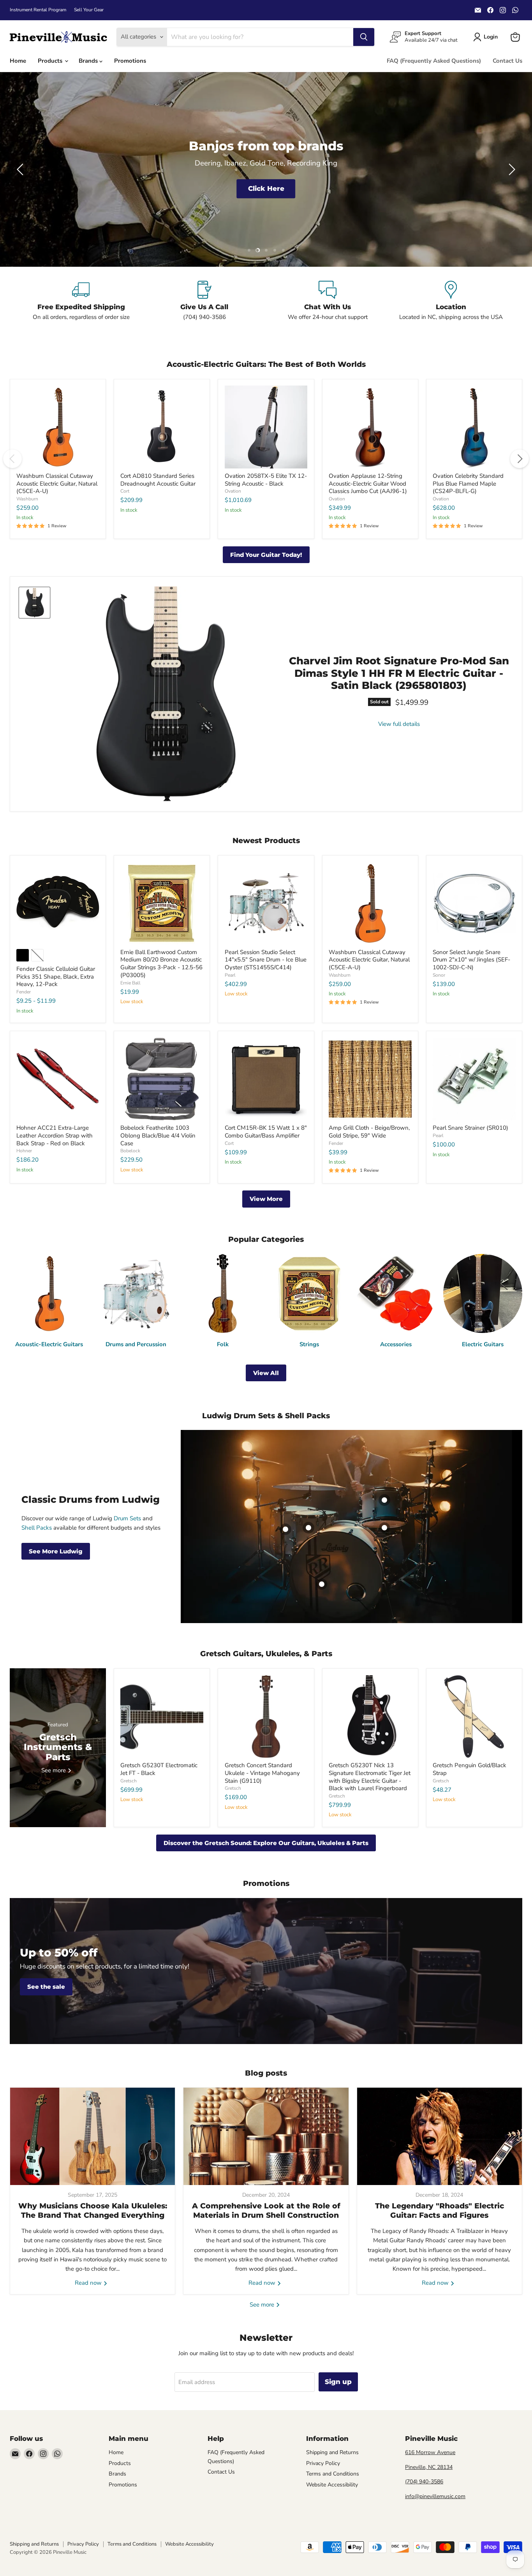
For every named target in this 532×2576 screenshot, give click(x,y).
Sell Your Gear (89, 10)
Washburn (27, 499)
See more (263, 2305)
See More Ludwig (56, 1551)
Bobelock (130, 1151)
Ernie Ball (130, 983)
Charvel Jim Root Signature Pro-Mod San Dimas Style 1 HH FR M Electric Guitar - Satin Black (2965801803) (399, 673)
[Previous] (12, 459)
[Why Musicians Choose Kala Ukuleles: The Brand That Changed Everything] (92, 2136)
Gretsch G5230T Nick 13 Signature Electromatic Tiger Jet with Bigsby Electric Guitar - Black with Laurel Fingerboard (370, 1777)
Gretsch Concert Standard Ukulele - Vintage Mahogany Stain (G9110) (262, 1773)
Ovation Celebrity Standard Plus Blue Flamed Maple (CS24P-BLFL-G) (468, 483)
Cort (125, 491)
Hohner (24, 1151)
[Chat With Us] (328, 301)
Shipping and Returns (332, 2452)
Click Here (266, 188)
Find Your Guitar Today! (266, 555)
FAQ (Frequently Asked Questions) (434, 61)
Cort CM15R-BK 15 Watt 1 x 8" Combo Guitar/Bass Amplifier (266, 1132)
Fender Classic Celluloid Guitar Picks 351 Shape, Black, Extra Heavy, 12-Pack (56, 976)
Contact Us (507, 61)
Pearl (230, 975)
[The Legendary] (440, 2136)
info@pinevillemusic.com (435, 2496)
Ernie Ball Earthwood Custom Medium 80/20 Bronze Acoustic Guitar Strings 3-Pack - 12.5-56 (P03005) (161, 964)
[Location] (451, 301)
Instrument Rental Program (38, 10)
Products (51, 61)
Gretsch (129, 1781)
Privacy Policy (323, 2463)
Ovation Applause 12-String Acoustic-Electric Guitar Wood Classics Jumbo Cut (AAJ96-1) (368, 483)
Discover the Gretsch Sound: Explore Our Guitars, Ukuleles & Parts (266, 1843)
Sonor (439, 975)
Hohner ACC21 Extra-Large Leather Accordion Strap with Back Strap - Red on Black (55, 1135)
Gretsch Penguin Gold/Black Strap (469, 1769)
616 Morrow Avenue (430, 2452)
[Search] (364, 37)
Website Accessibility (332, 2485)
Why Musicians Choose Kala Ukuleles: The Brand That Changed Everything (93, 2211)
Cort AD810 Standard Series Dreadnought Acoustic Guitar (158, 480)
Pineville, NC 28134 (429, 2467)
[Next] (520, 459)
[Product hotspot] (308, 1528)
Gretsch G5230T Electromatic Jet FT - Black (159, 1769)
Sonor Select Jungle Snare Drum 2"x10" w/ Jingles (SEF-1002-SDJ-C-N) (471, 960)
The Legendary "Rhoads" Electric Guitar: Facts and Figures (440, 2211)
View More (266, 1199)
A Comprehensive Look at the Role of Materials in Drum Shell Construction (266, 2211)
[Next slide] (511, 169)
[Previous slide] (21, 169)
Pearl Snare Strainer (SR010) (470, 1128)
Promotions (130, 61)
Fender (24, 992)
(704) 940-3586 (424, 2482)
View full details (399, 724)
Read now (89, 2283)
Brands (89, 61)
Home (18, 61)
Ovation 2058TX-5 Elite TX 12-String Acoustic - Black (266, 480)
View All (266, 1373)
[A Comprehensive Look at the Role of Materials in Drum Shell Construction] (266, 2136)
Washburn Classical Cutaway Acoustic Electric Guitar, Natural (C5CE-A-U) (57, 483)
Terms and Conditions (333, 2474)
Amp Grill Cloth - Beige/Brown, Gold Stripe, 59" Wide (369, 1132)
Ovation (233, 491)
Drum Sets (127, 1518)
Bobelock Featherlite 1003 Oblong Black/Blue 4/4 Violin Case (158, 1135)
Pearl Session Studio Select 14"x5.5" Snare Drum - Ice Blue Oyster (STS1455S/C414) (266, 960)
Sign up (338, 2382)
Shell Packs (37, 1528)
